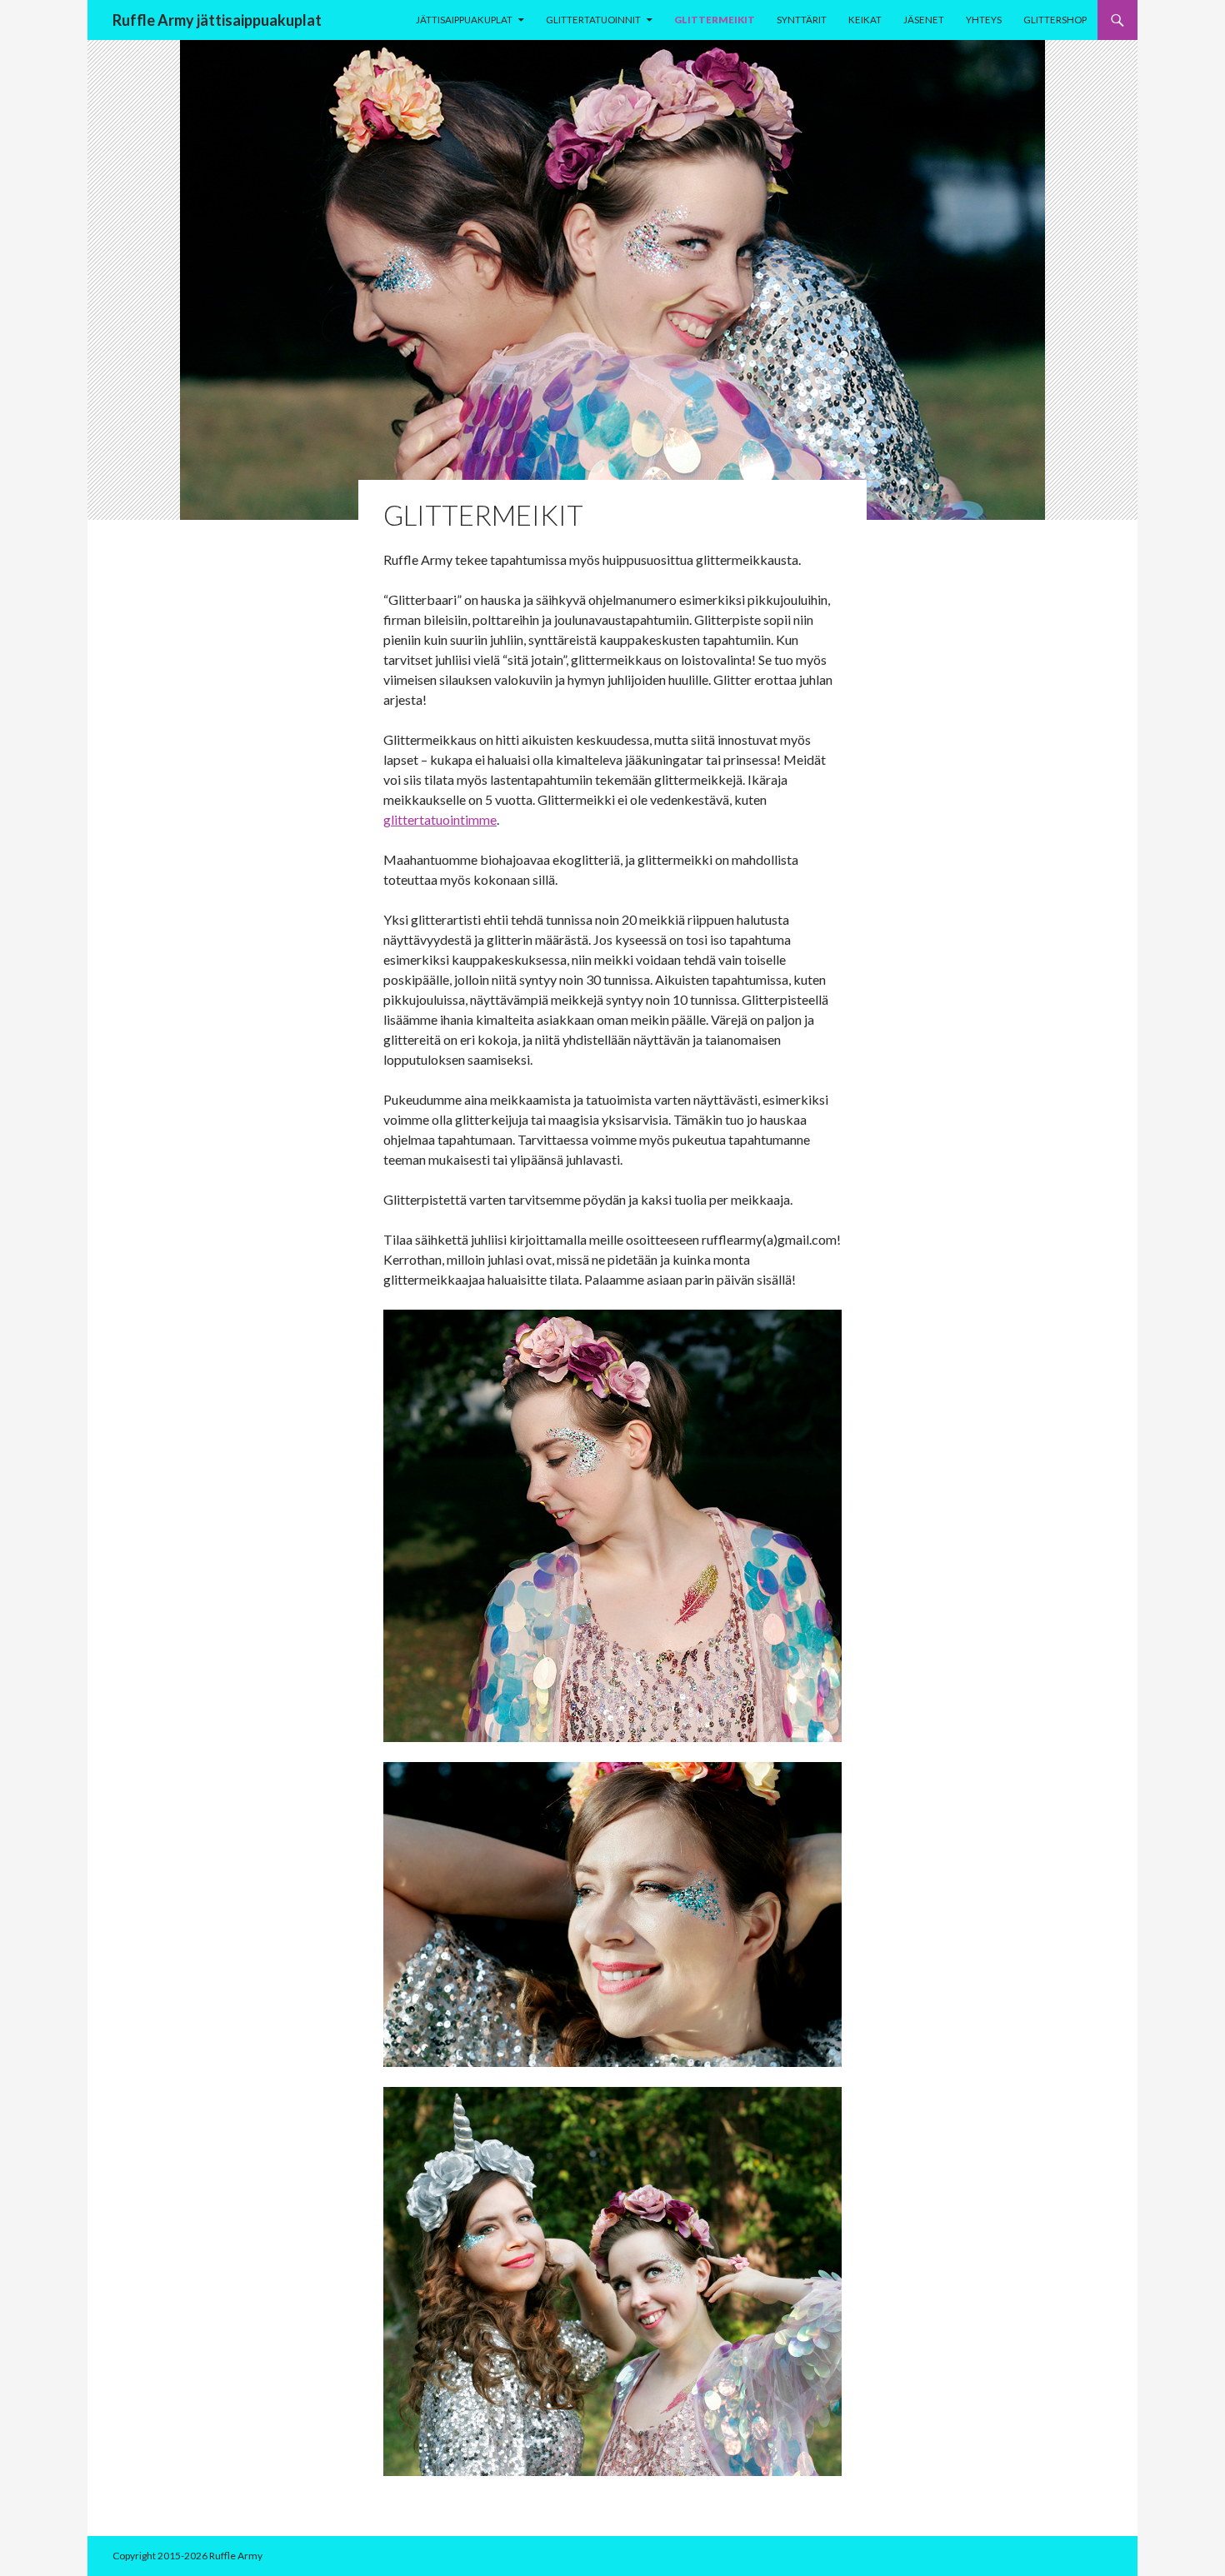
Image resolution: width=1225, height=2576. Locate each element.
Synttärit (802, 20)
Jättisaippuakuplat (464, 20)
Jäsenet (924, 20)
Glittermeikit (715, 20)
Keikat (865, 20)
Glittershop (1055, 20)
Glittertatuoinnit (593, 20)
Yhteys (984, 20)
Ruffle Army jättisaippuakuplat (217, 20)
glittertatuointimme (440, 819)
